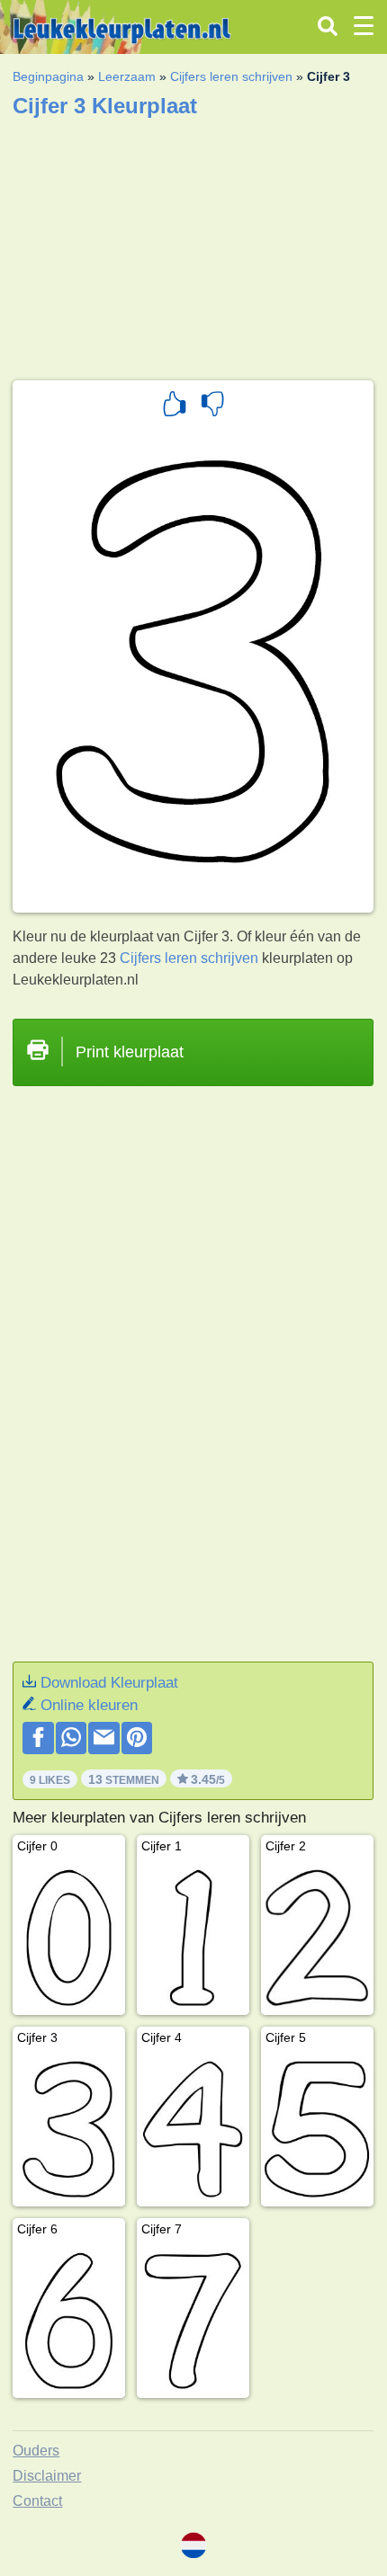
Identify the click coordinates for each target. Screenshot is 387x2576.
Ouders (36, 2451)
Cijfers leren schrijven (231, 76)
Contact (37, 2501)
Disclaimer (47, 2476)
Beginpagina (48, 76)
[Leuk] (175, 406)
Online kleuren (89, 1705)
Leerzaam (127, 76)
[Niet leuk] (212, 406)
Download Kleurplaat (109, 1683)
